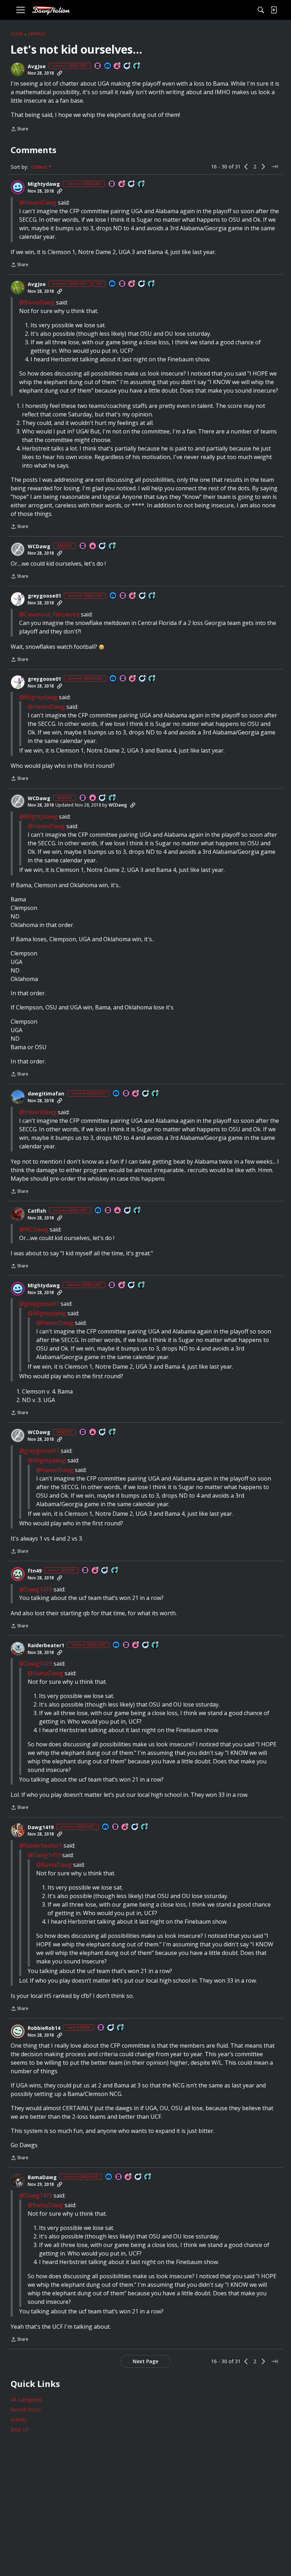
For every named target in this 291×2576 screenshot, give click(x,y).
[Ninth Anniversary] (122, 184)
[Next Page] (263, 167)
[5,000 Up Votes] (155, 1645)
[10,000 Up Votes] (112, 546)
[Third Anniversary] (133, 596)
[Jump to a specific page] (275, 167)
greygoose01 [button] (44, 596)
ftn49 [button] (35, 1571)
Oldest (40, 167)
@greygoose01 (39, 1304)
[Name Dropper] (98, 66)
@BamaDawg (37, 302)
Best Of (20, 2429)
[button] (18, 69)
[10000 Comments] (103, 546)
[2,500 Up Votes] (137, 66)
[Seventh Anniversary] (117, 66)
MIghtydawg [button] (44, 184)
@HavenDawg (38, 203)
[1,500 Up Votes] (142, 184)
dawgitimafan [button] (46, 1094)
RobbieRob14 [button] (44, 2028)
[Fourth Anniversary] (136, 1645)
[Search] (261, 10)
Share (20, 130)
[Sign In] (274, 10)
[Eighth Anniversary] (125, 1827)
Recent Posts (26, 2410)
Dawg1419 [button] (41, 1827)
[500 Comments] (127, 66)
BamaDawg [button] (42, 2177)
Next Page (145, 2361)
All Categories (26, 2400)
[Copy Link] (60, 73)
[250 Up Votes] (121, 2028)
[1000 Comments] (128, 1211)
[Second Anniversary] (136, 1094)
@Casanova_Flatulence (49, 614)
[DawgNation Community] (51, 10)
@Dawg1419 (36, 1589)
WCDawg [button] (39, 546)
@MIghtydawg (38, 697)
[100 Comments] (105, 1571)
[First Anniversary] (93, 546)
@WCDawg (34, 1229)
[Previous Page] (246, 167)
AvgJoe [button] (37, 66)
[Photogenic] (108, 66)
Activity (19, 2419)
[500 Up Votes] (155, 1094)
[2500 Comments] (143, 596)
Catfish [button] (37, 1211)
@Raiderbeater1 (41, 1845)
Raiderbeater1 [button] (46, 1645)
